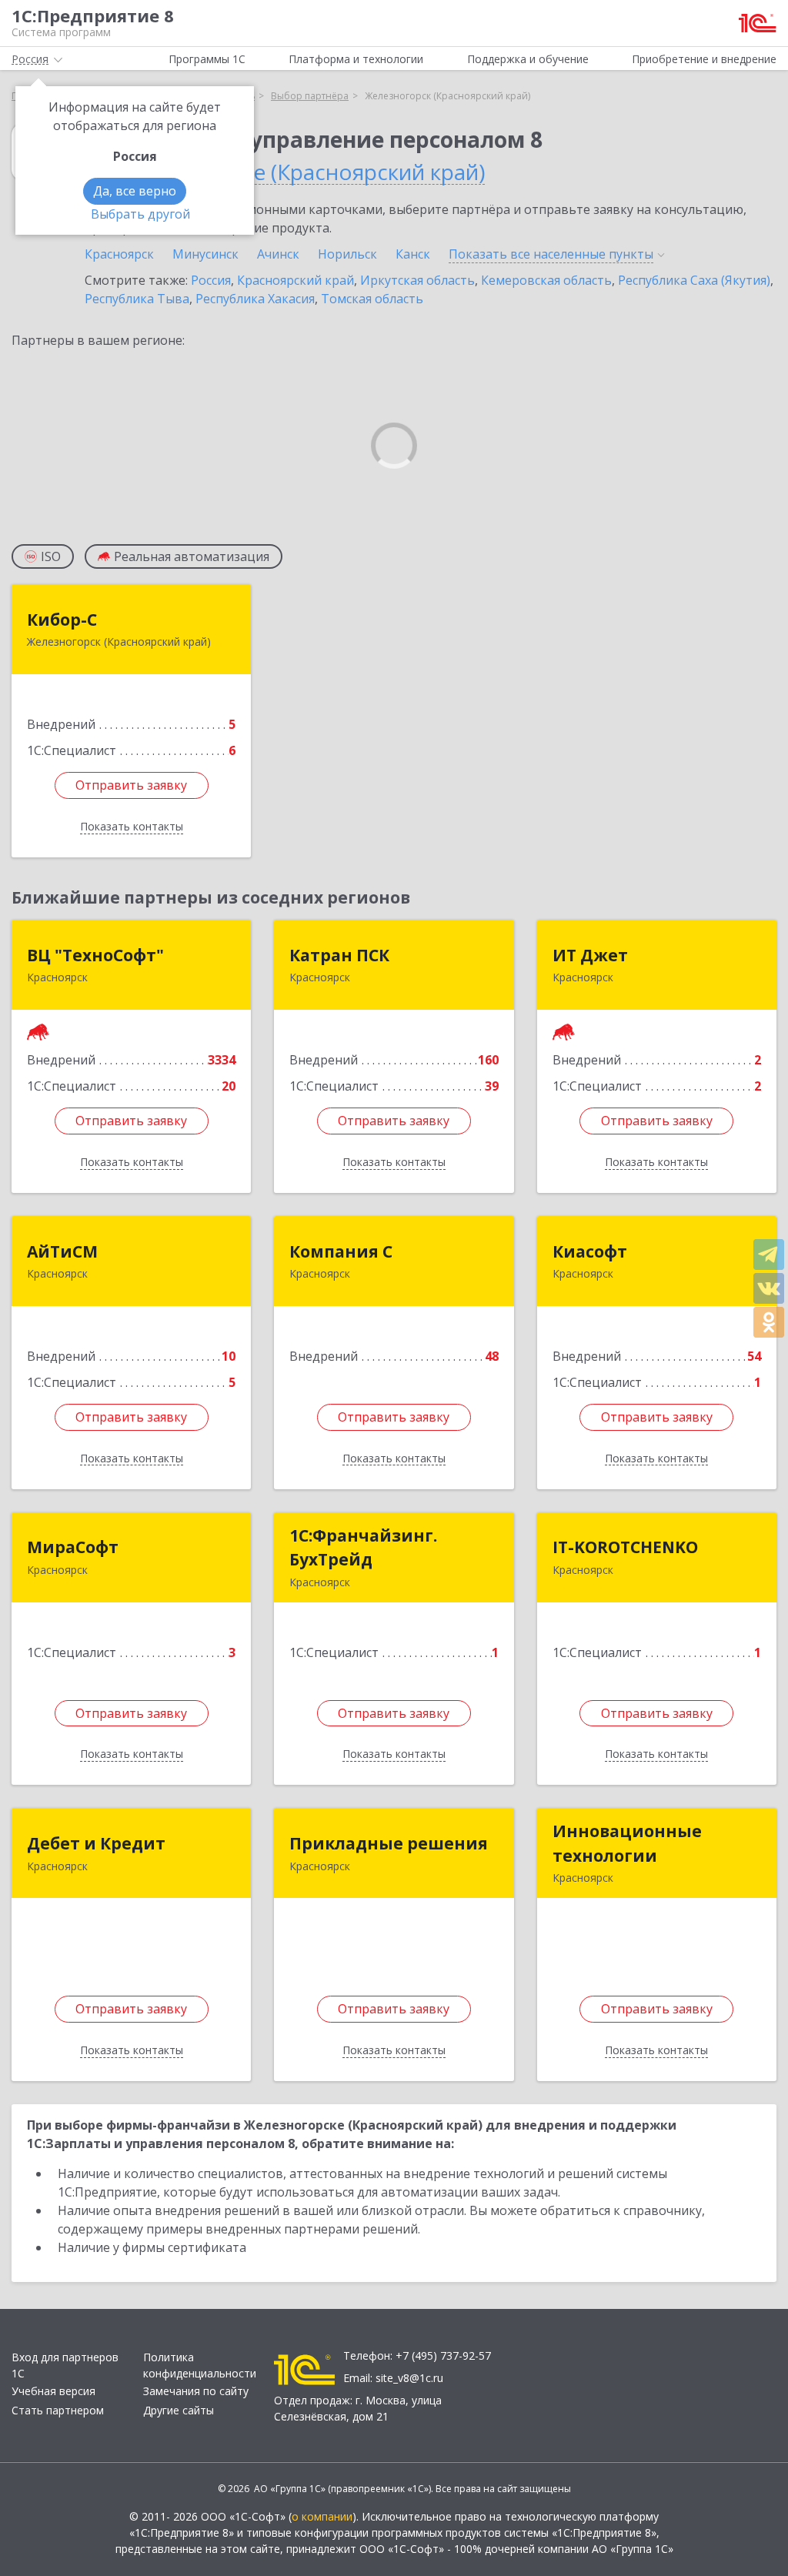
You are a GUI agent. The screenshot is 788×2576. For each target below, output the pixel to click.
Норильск (347, 254)
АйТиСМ (62, 1251)
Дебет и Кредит (96, 1843)
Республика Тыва (137, 299)
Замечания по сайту (196, 2391)
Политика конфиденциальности (200, 2365)
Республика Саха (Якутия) (694, 280)
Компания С (341, 1251)
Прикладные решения (389, 1843)
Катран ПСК (339, 955)
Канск (413, 254)
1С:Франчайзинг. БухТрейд (363, 1548)
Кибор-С (62, 620)
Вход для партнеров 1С (65, 2365)
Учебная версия (53, 2391)
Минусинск (205, 254)
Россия (211, 280)
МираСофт (73, 1547)
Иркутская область (417, 280)
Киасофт (590, 1251)
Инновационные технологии (627, 1843)
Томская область (372, 299)
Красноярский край (295, 280)
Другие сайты (179, 2410)
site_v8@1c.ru (409, 2378)
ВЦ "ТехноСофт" (95, 955)
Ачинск (278, 254)
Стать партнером (58, 2410)
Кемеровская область (546, 280)
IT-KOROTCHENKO (625, 1547)
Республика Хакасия (255, 299)
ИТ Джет (590, 955)
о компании (322, 2516)
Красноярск (119, 254)
